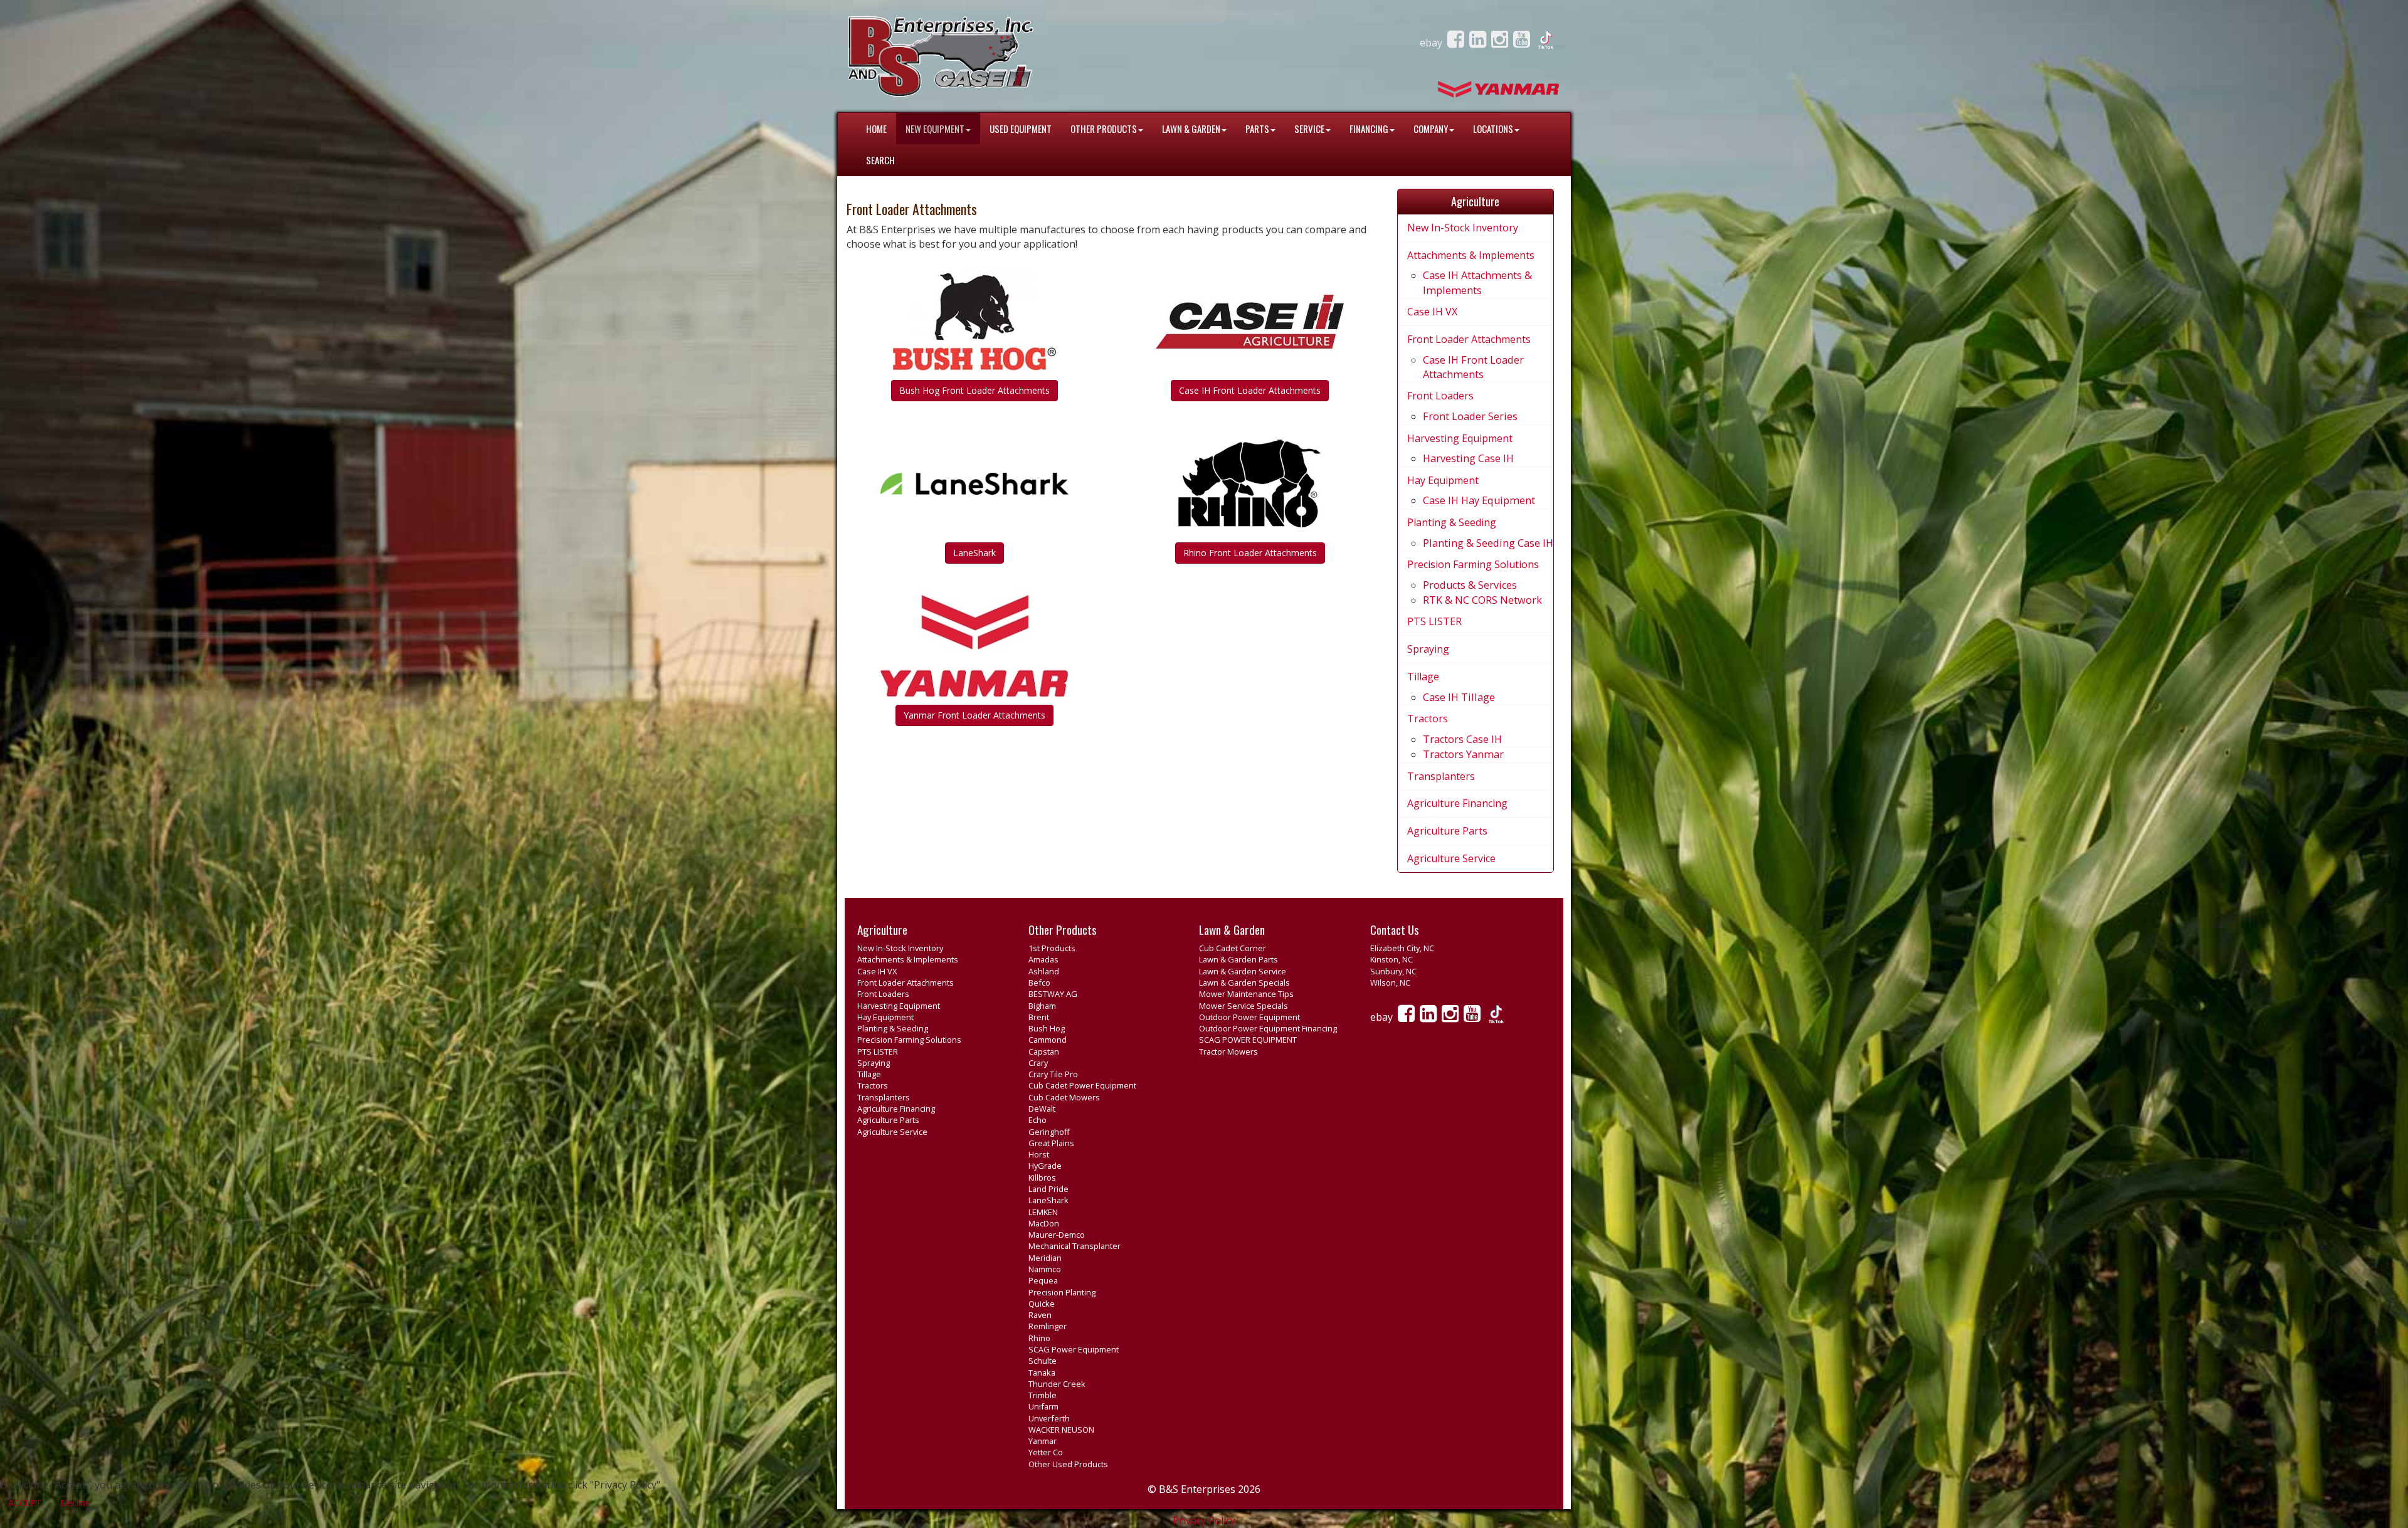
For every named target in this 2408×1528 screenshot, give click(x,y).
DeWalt (1042, 1109)
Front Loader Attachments (1469, 339)
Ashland (1044, 971)
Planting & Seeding (1452, 522)
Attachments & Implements (1471, 255)
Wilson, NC (1390, 983)
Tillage (1423, 677)
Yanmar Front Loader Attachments (974, 715)
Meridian (1045, 1258)
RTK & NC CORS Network (1482, 600)
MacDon (1044, 1223)
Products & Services (1470, 585)
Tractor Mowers (1228, 1051)
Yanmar (1043, 1441)
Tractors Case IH (1462, 739)
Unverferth (1049, 1418)
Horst (1039, 1154)
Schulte (1043, 1361)
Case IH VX (1432, 312)
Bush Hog (1047, 1028)
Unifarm (1043, 1406)
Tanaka (1042, 1373)
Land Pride (1048, 1189)
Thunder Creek (1057, 1384)
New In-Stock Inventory (1463, 228)
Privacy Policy (1204, 1520)
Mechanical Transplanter (1075, 1246)
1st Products (1052, 948)
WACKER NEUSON (1061, 1430)
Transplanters (1441, 776)
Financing (1369, 129)
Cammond (1048, 1040)
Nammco (1045, 1269)
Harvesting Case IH (1468, 458)
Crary (1038, 1063)
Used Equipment (1021, 129)
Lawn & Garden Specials (1244, 983)
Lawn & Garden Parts (1238, 959)
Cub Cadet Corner (1233, 948)
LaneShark (974, 553)
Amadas (1043, 959)
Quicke (1042, 1304)
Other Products (1104, 129)
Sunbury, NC (1393, 971)
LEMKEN (1043, 1212)
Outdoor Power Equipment (1249, 1017)
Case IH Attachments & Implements (1477, 282)
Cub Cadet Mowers (1064, 1097)
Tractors (1428, 719)
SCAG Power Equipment (1074, 1349)
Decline (75, 1503)
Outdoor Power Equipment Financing (1268, 1028)
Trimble (1043, 1395)
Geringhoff (1049, 1132)
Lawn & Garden (1191, 129)
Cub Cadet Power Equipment (1082, 1085)
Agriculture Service (1451, 858)
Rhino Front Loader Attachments (1250, 553)
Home (876, 129)
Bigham (1042, 1006)
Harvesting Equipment (1460, 438)
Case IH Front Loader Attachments (1250, 390)
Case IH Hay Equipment (1479, 500)
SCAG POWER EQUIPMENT (1248, 1040)
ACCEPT (25, 1503)
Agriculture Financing (1457, 803)
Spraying (1428, 649)
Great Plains (1051, 1143)
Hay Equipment (1443, 480)
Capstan (1044, 1051)
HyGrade (1045, 1166)
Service (1309, 129)
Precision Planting (1062, 1292)
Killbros (1042, 1178)
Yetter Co (1046, 1452)
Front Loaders (1440, 396)
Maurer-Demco (1057, 1235)
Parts (1257, 129)
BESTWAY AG (1053, 994)
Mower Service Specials (1244, 1006)
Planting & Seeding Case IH (1488, 543)
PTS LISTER (1434, 621)
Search (880, 160)
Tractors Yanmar (1463, 754)
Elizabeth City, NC (1402, 948)
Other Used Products (1068, 1464)
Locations (1493, 129)
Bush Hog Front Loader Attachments (974, 390)
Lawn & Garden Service (1243, 971)
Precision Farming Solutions (1473, 564)
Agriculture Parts (1447, 831)
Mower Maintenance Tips (1246, 994)
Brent (1039, 1017)
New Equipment (935, 129)
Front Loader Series (1470, 416)
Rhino (1039, 1338)
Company (1431, 129)
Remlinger (1048, 1326)
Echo (1038, 1120)
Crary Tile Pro (1053, 1074)
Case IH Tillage (1459, 697)
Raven (1040, 1315)
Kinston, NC (1391, 959)
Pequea (1043, 1280)
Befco (1039, 983)
